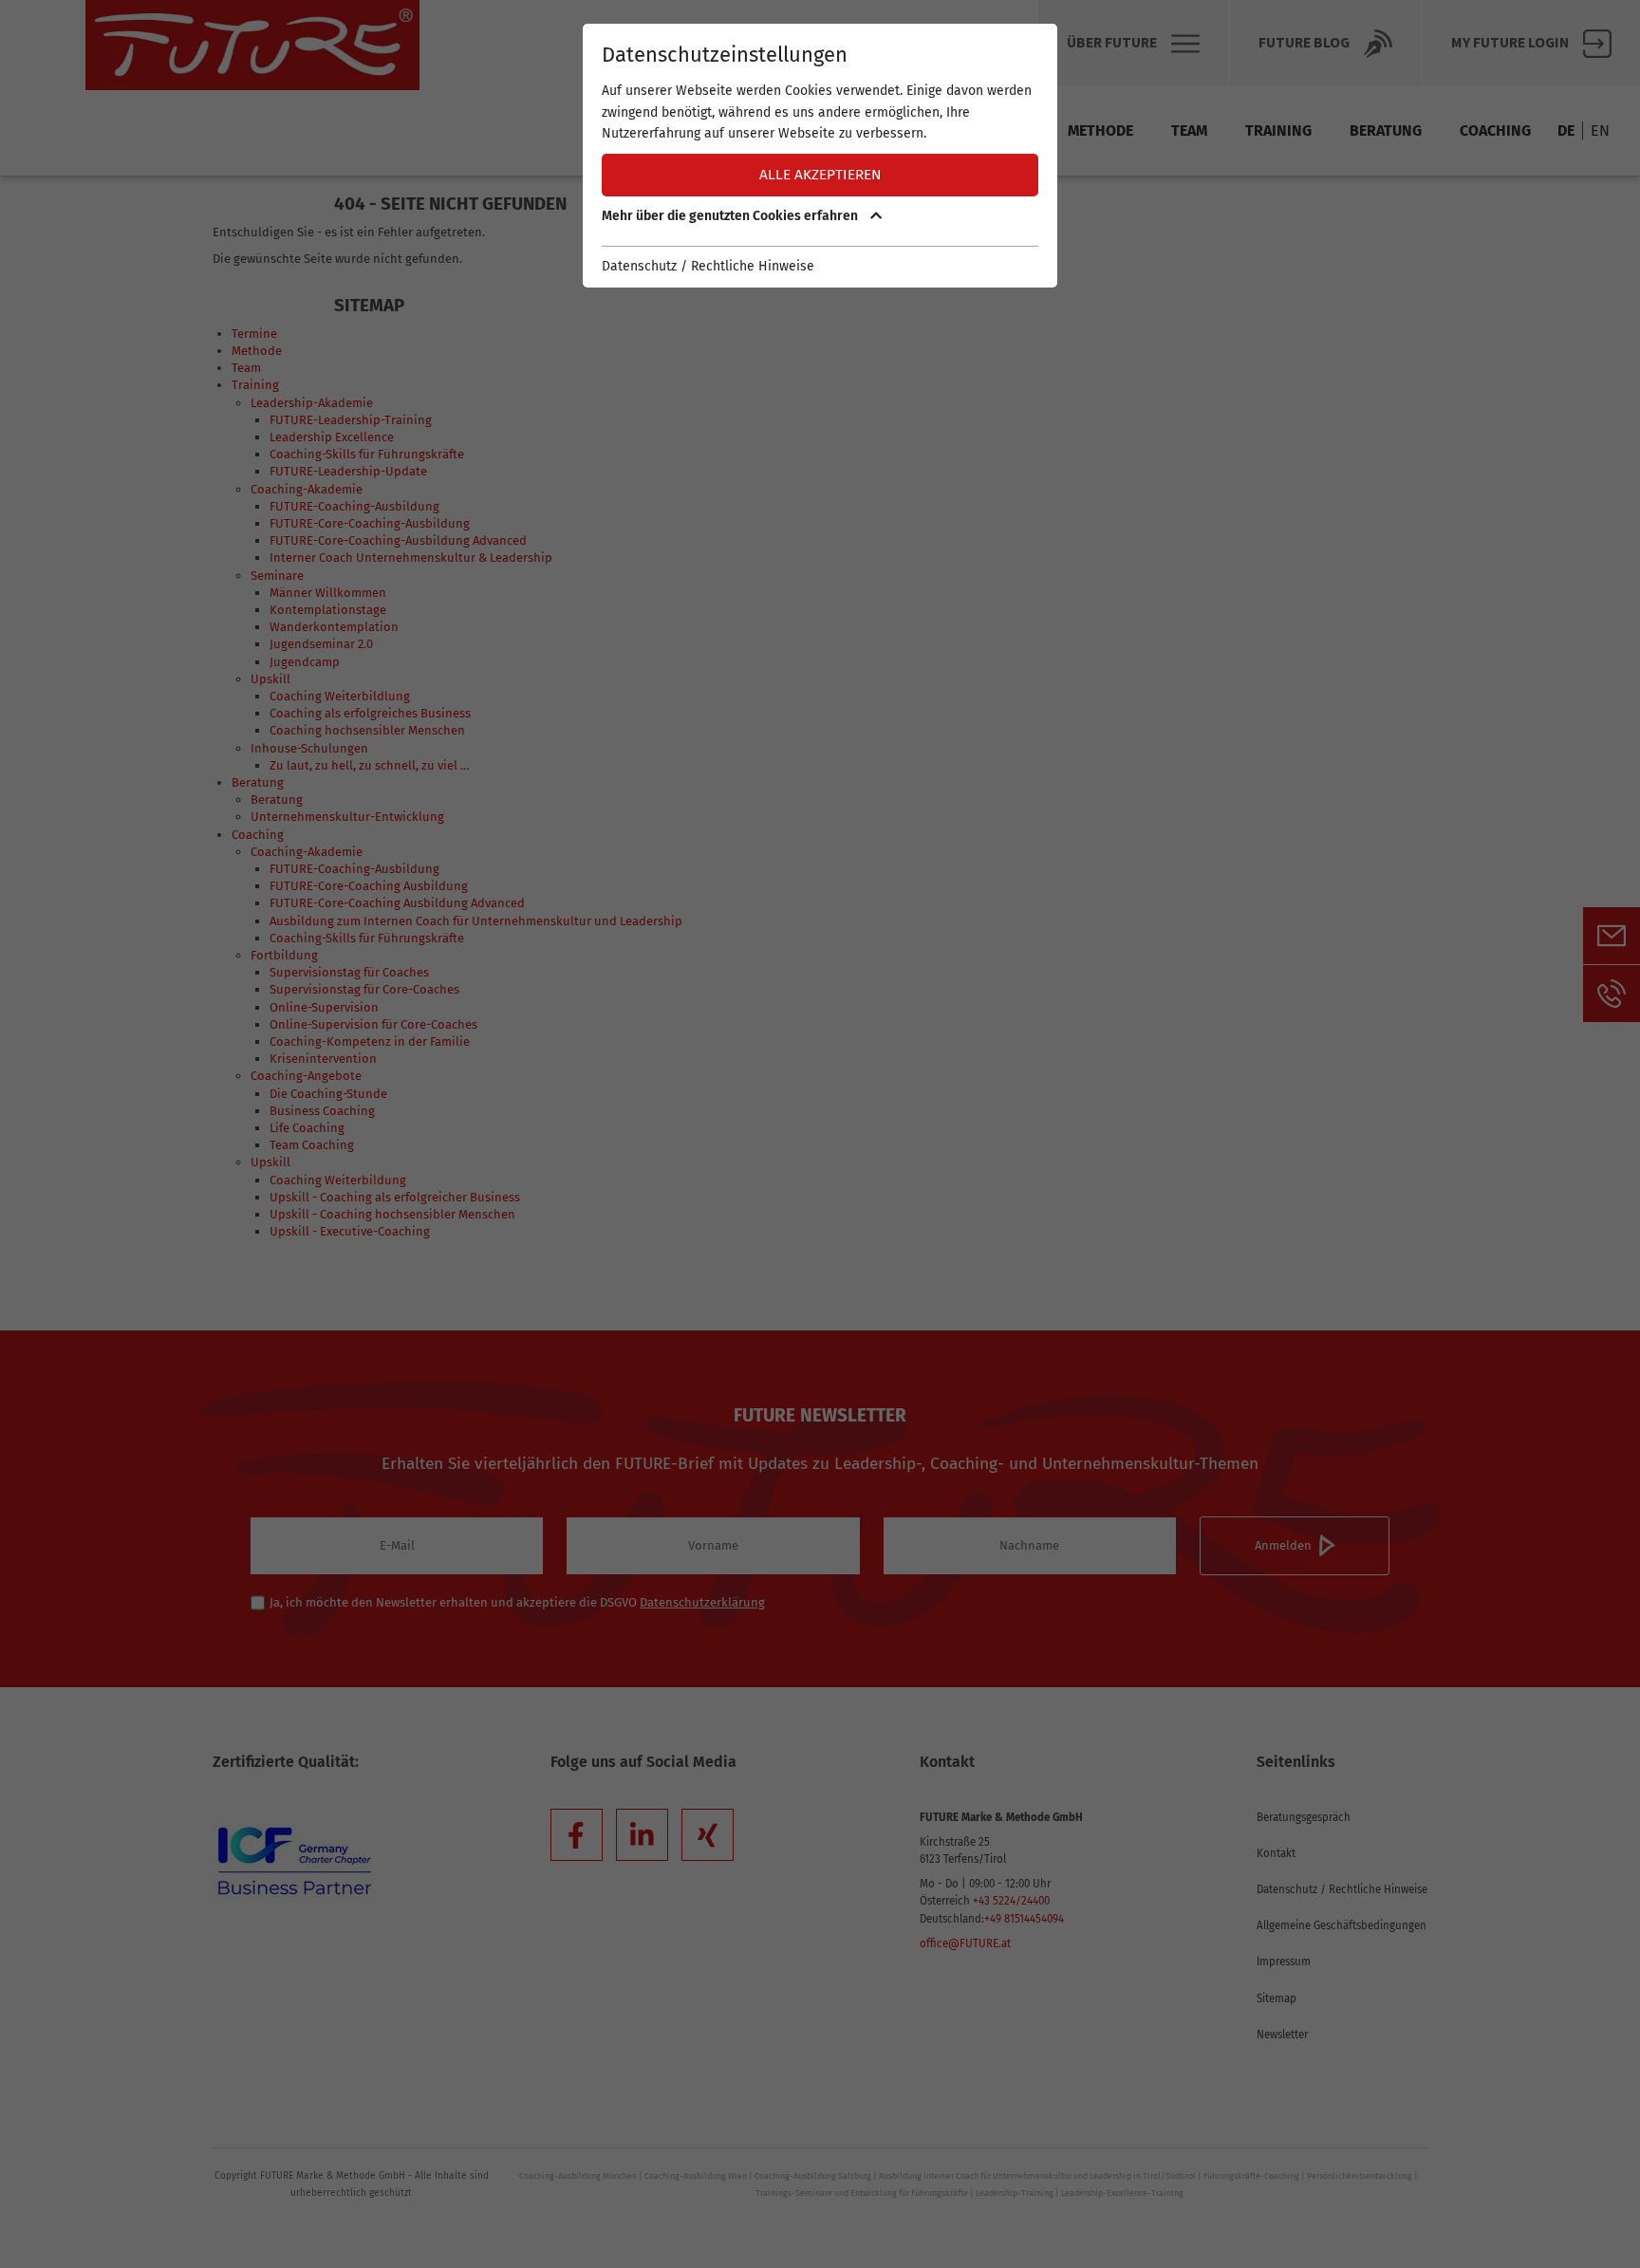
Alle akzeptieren (820, 175)
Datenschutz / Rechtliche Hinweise (708, 266)
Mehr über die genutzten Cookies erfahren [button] (731, 216)
